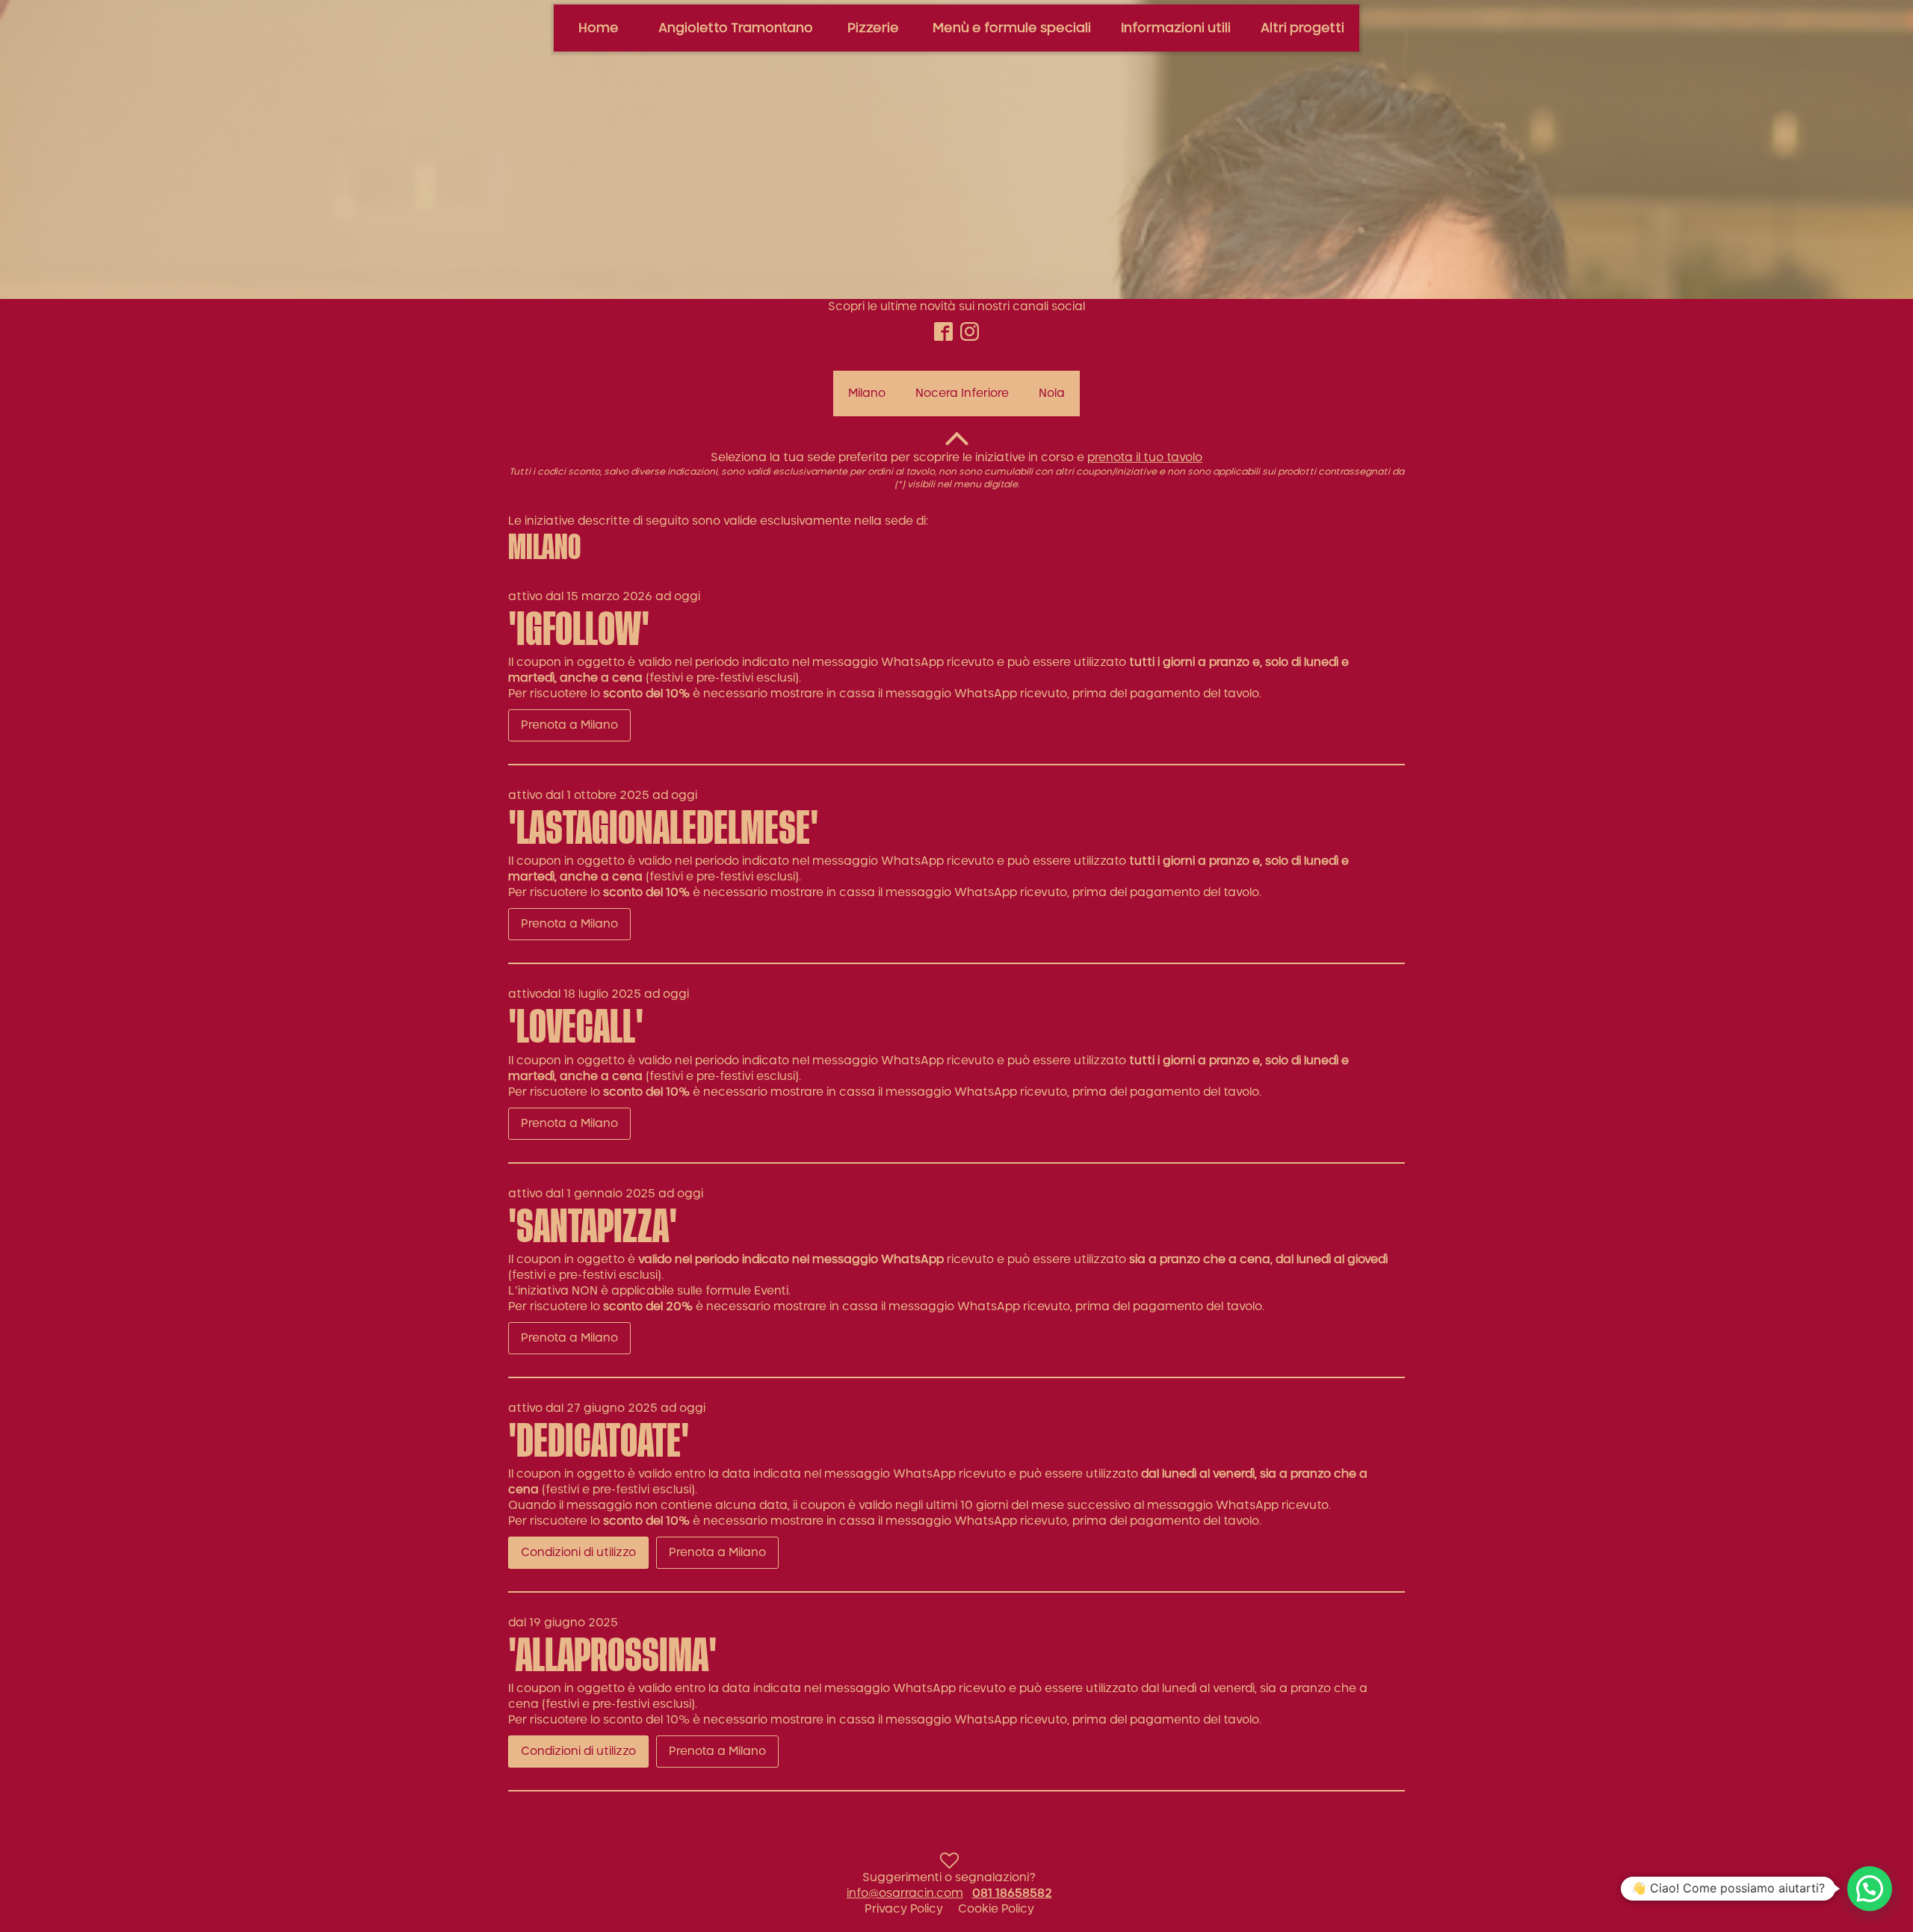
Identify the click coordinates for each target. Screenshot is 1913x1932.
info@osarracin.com (905, 1894)
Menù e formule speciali (1012, 28)
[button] (1870, 1889)
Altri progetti (1302, 28)
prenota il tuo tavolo (1145, 458)
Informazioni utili (1176, 28)
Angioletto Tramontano (736, 28)
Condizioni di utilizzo (578, 1553)
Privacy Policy (904, 1909)
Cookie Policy (996, 1909)
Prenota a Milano (569, 725)
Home (599, 28)
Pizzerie (873, 28)
